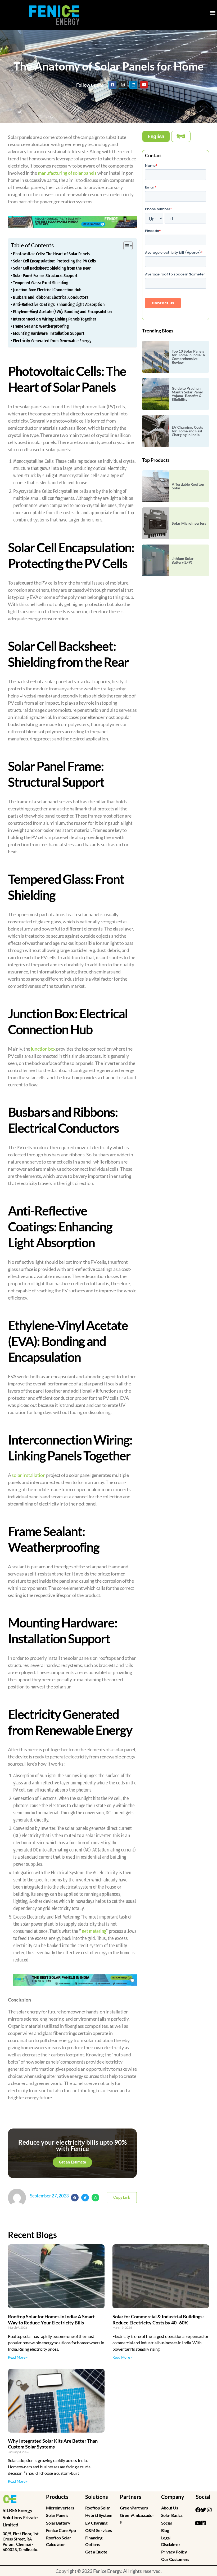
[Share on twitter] (85, 2198)
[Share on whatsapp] (95, 2198)
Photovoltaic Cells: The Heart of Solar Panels (51, 254)
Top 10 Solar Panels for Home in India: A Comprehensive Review (188, 357)
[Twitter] (204, 2510)
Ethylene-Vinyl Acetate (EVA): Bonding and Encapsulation (62, 312)
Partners (131, 2497)
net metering (94, 1931)
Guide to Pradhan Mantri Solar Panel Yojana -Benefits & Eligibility (187, 394)
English (156, 136)
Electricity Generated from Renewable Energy (52, 341)
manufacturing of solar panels (67, 173)
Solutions (97, 2497)
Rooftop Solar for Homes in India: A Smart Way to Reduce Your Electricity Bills (51, 2320)
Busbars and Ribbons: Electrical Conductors (51, 297)
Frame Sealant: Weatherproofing (41, 326)
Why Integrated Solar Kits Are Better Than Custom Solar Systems (53, 2444)
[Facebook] (112, 85)
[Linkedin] (133, 85)
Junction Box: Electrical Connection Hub (47, 290)
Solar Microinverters (189, 523)
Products (57, 2497)
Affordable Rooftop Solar (188, 486)
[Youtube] (144, 85)
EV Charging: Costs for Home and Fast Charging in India (187, 431)
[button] (213, 12)
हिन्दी (181, 136)
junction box (43, 1049)
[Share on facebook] (75, 2198)
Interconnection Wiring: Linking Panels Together (55, 319)
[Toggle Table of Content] (125, 246)
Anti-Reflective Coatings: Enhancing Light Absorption (59, 304)
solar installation (28, 1475)
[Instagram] (123, 85)
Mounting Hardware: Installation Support (49, 333)
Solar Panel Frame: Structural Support (45, 276)
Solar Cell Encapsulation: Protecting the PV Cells (54, 261)
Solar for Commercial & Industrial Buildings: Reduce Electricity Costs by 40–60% (158, 2320)
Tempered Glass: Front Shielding (41, 283)
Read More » (18, 2357)
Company (173, 2497)
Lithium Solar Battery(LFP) (183, 560)
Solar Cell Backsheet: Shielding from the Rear (52, 268)
